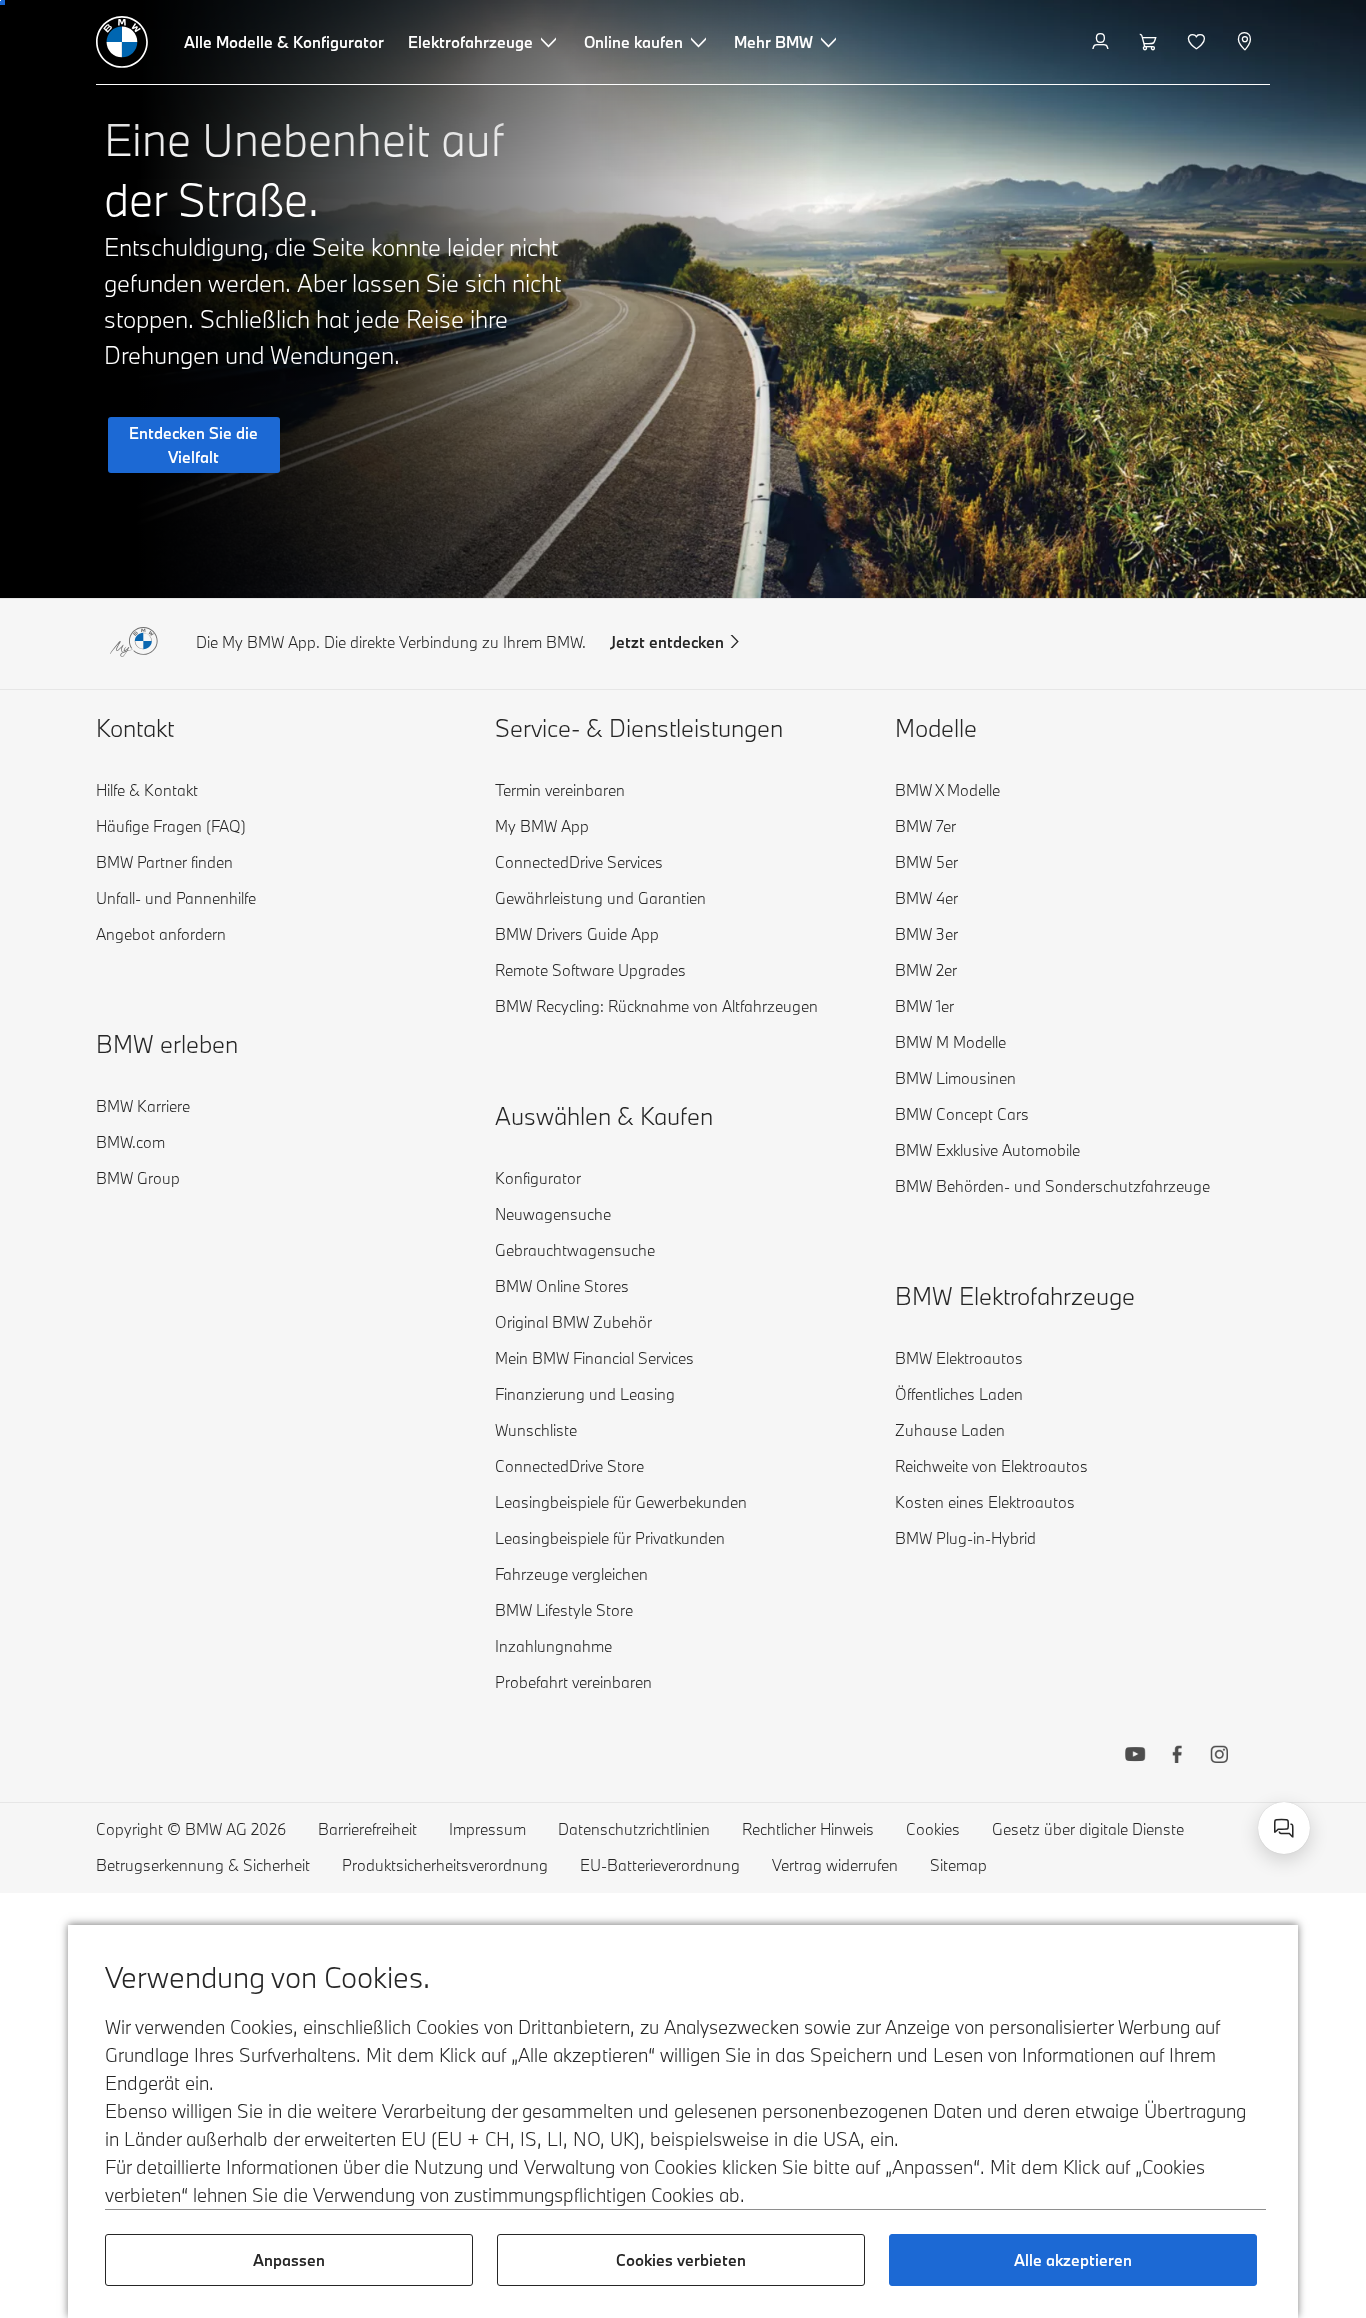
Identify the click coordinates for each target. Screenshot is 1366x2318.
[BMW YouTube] (1135, 1757)
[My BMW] (1102, 42)
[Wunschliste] (1198, 42)
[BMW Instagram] (1219, 1757)
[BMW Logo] (122, 42)
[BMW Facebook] (1177, 1757)
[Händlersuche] (1246, 42)
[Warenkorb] (1150, 42)
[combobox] (1284, 1828)
